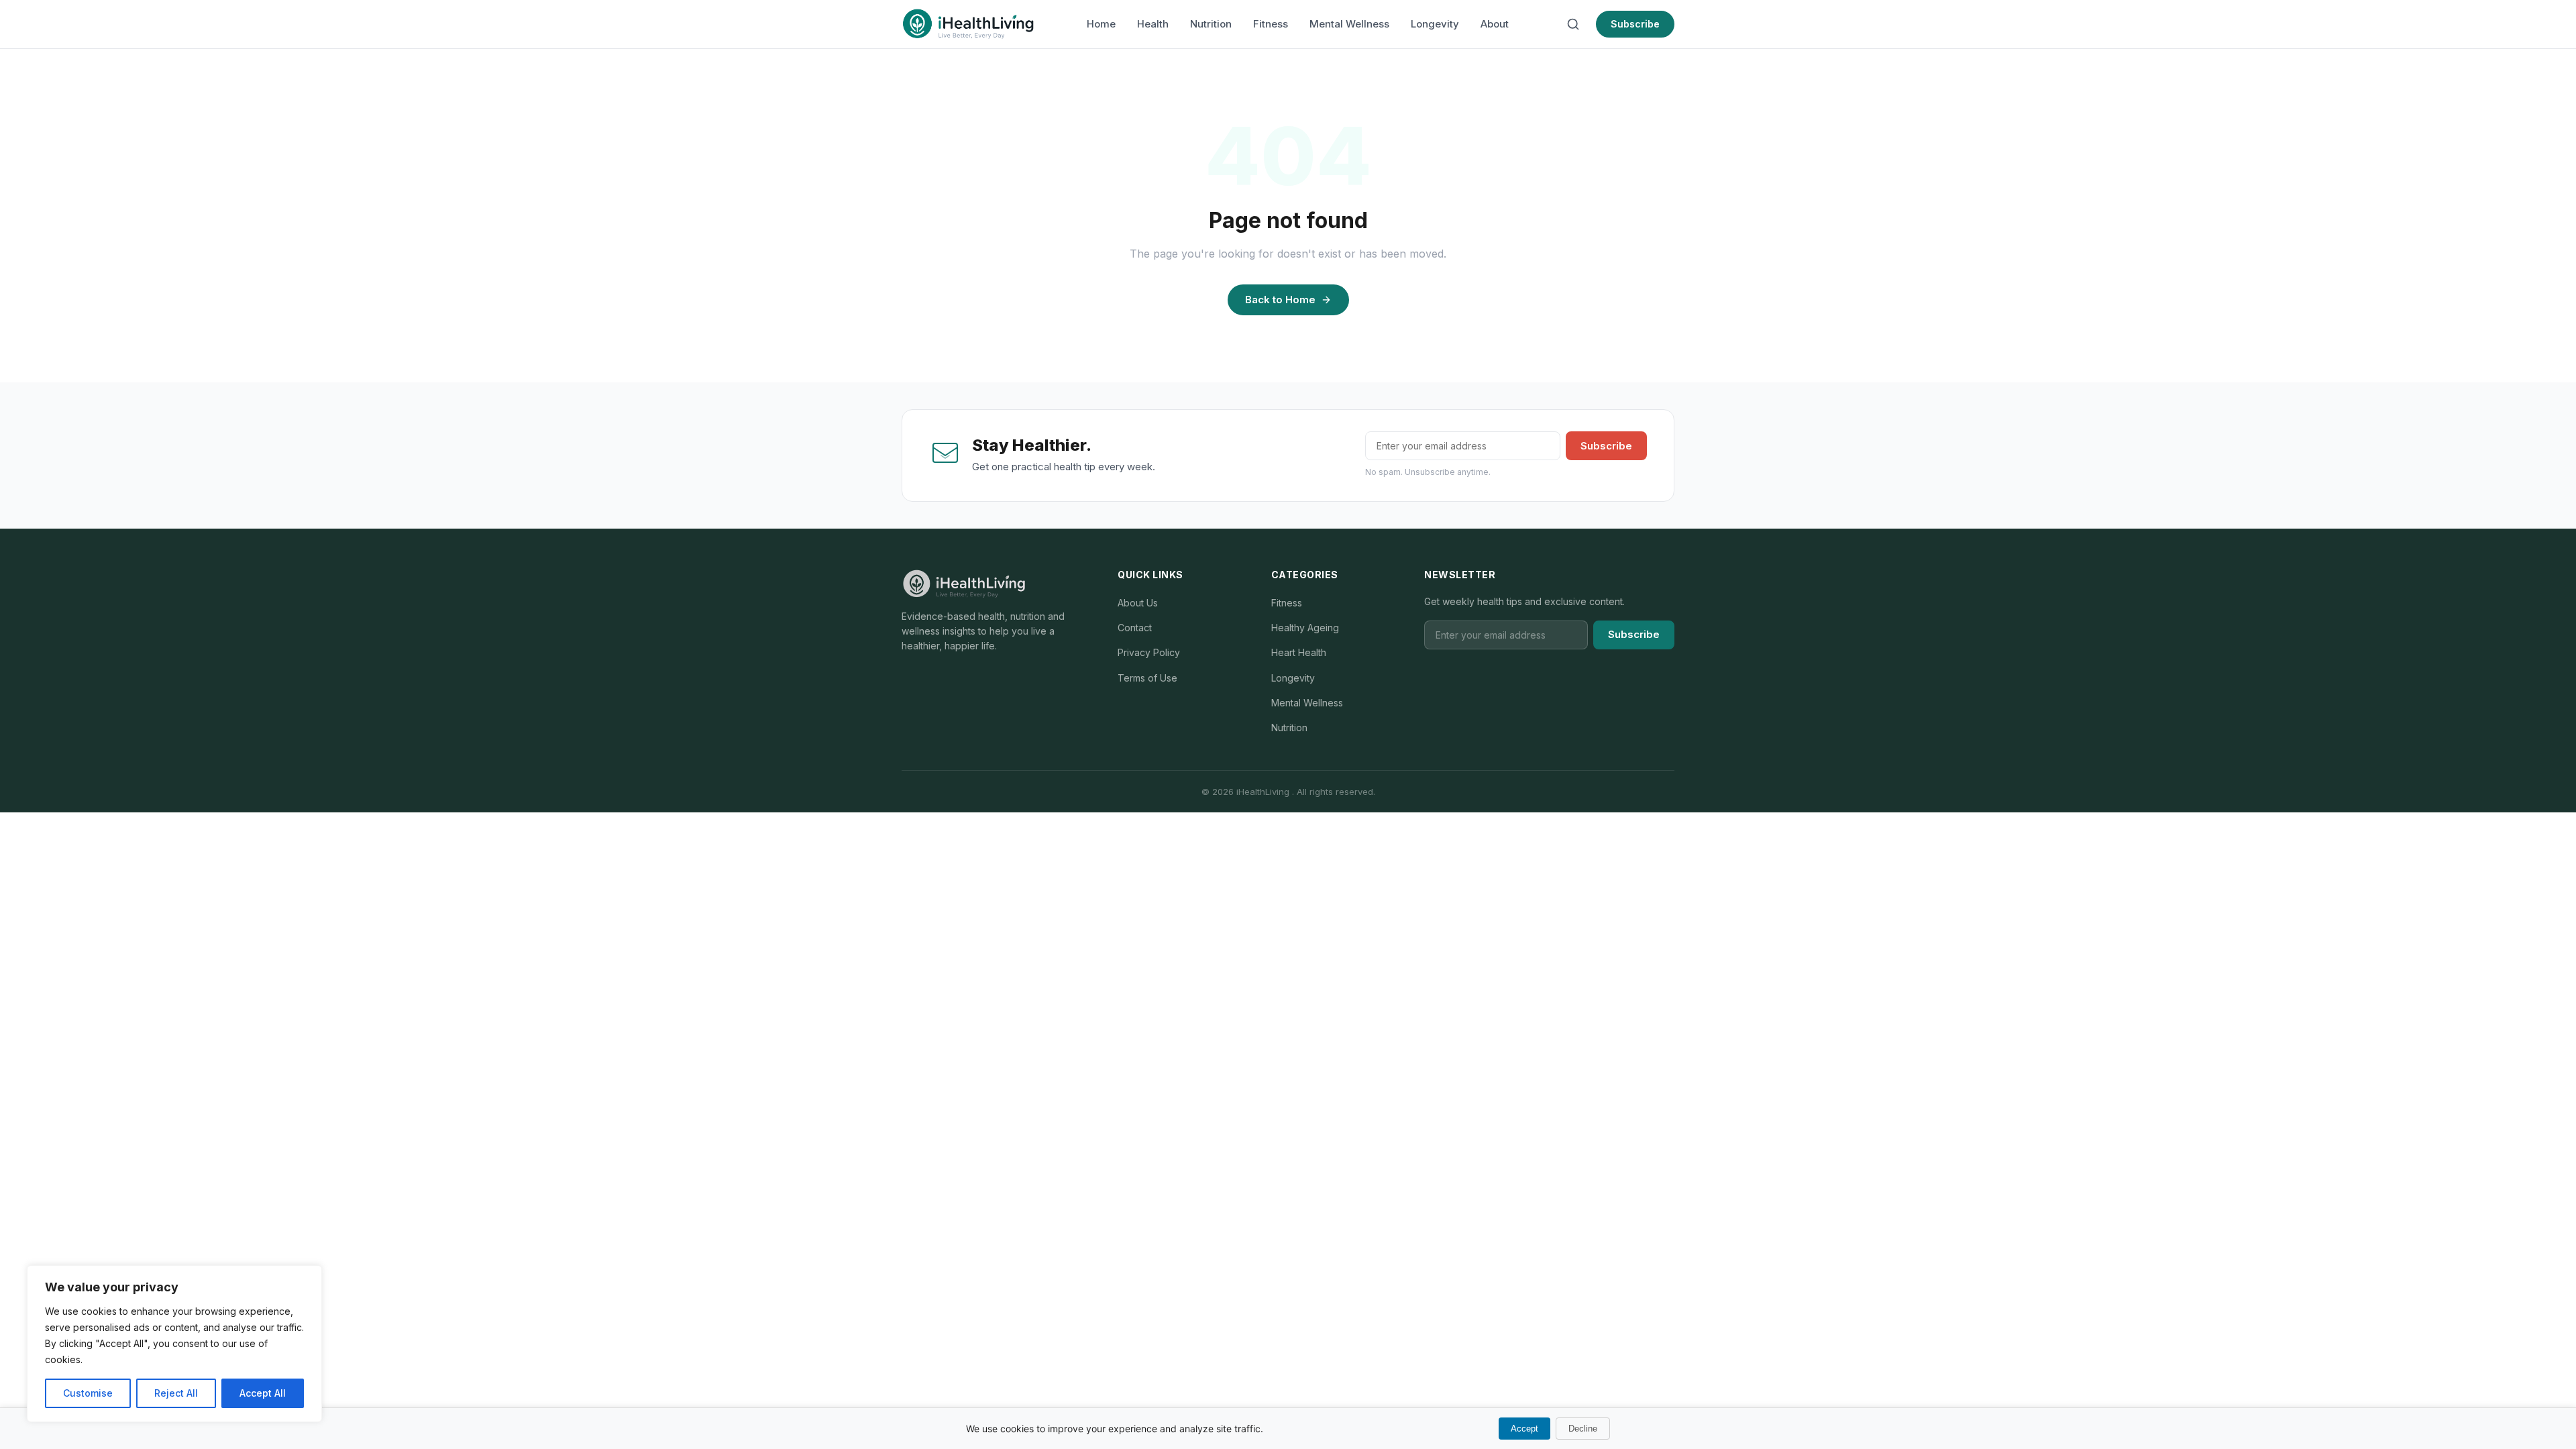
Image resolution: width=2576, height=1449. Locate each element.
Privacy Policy (1149, 652)
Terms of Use (1147, 678)
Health (1153, 24)
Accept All (263, 1393)
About (1495, 24)
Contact (1135, 628)
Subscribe (1635, 24)
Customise (88, 1393)
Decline (1583, 1429)
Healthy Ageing (1305, 628)
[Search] (1573, 24)
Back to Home (1280, 300)
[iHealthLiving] (968, 24)
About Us (1138, 603)
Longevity (1435, 24)
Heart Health (1299, 652)
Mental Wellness (1349, 24)
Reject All (176, 1393)
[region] (174, 1344)
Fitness (1271, 24)
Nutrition (1211, 24)
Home (1101, 24)
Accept (1524, 1429)
